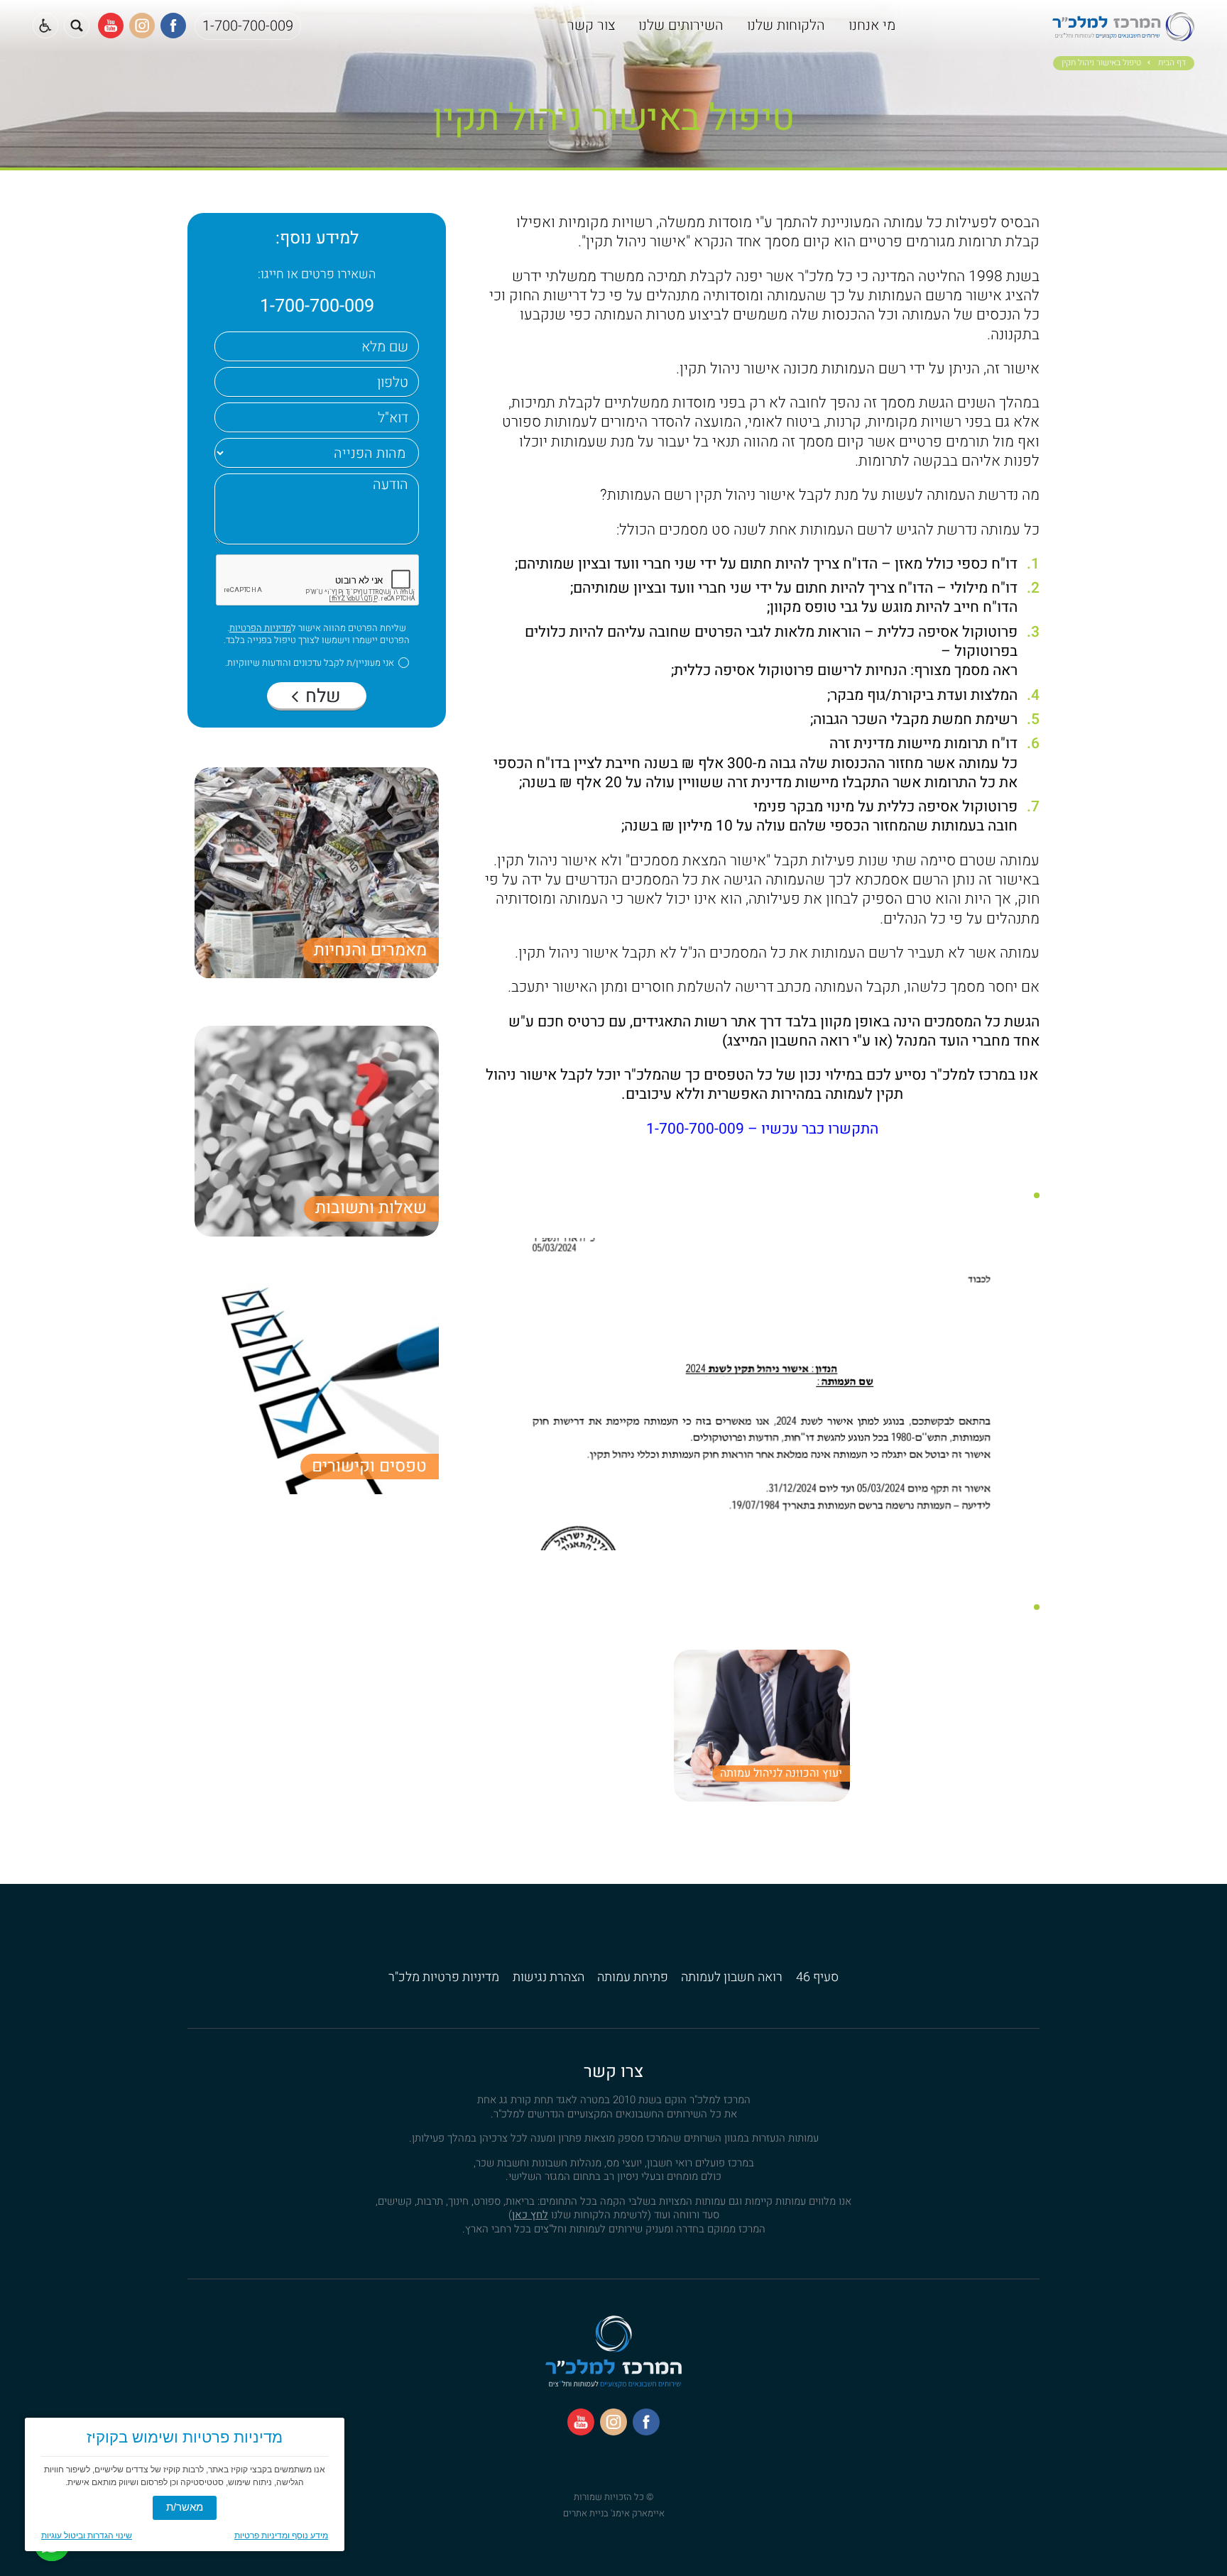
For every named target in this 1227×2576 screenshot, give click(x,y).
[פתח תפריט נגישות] (45, 26)
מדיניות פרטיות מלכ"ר (444, 1977)
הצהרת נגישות (549, 1977)
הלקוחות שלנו (786, 25)
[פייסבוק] (173, 26)
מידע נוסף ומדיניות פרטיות (281, 2536)
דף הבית (1172, 63)
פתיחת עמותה (633, 1977)
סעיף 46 (817, 1977)
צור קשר (591, 25)
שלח (321, 696)
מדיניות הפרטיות (260, 628)
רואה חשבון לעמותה (732, 1977)
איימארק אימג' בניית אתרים (614, 2513)
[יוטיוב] (111, 26)
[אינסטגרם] (142, 26)
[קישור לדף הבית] (1123, 34)
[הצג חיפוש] (77, 26)
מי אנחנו (872, 25)
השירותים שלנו (681, 25)
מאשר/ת (185, 2507)
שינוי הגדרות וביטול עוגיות (87, 2536)
